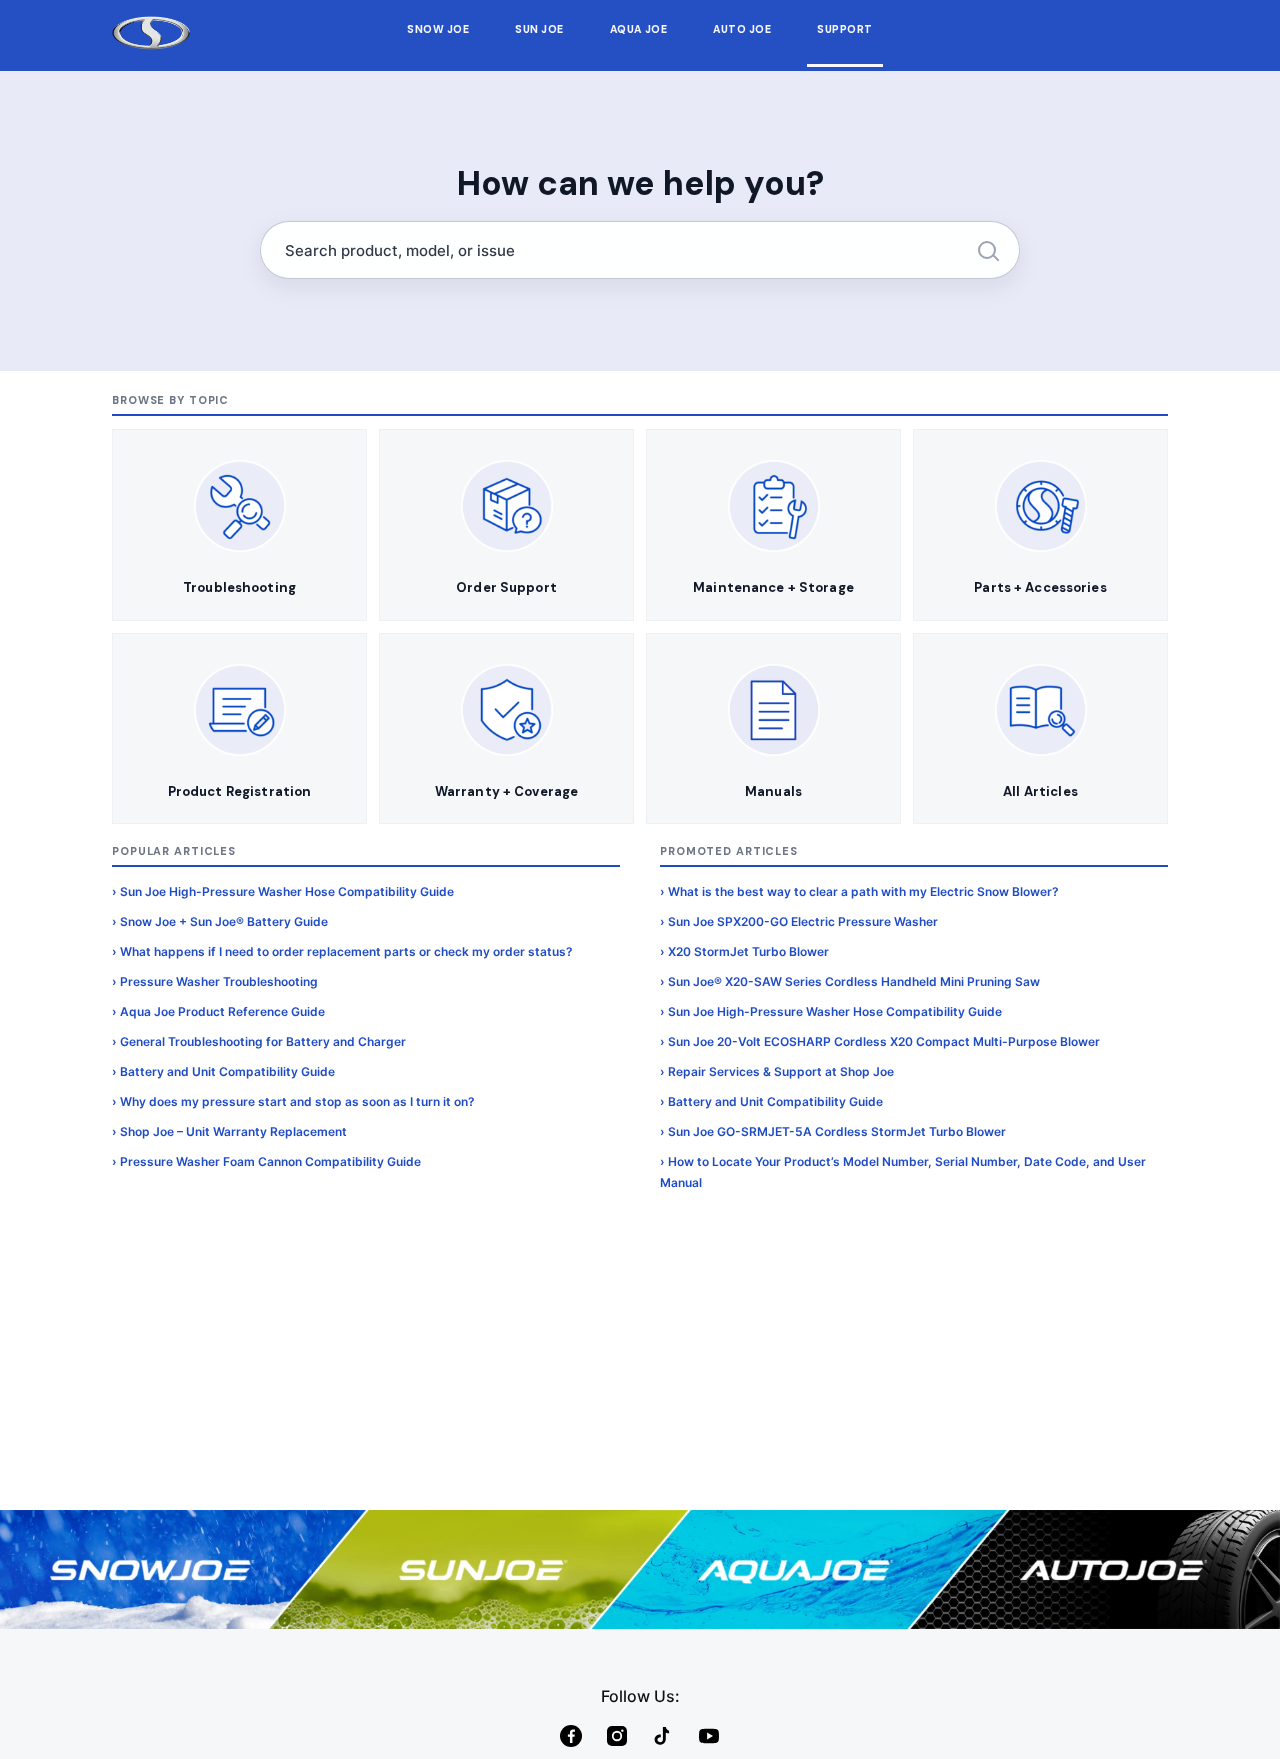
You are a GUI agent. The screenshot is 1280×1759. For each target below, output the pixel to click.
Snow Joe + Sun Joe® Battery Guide (224, 921)
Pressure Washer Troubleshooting (219, 981)
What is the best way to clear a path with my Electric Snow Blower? (863, 891)
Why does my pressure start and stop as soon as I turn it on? (297, 1101)
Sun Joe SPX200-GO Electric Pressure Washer (803, 921)
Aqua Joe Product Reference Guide (222, 1011)
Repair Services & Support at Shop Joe (781, 1071)
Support (845, 29)
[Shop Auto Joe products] (1120, 1569)
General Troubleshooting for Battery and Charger (263, 1041)
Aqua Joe (638, 29)
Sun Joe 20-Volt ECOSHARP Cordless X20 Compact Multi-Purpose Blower (884, 1041)
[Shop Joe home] (151, 33)
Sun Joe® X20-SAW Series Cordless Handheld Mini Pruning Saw (854, 981)
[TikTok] (663, 1736)
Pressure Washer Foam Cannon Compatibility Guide (270, 1161)
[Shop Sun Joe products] (480, 1569)
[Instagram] (617, 1736)
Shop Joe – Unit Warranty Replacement (233, 1131)
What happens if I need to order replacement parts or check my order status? (346, 951)
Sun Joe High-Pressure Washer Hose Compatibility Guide (287, 891)
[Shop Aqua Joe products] (800, 1569)
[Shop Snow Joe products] (160, 1569)
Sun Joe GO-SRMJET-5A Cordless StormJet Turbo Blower (837, 1131)
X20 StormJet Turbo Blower (748, 951)
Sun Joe (539, 29)
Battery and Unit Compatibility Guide (227, 1071)
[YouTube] (709, 1736)
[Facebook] (571, 1736)
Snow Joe (438, 29)
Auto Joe (742, 29)
